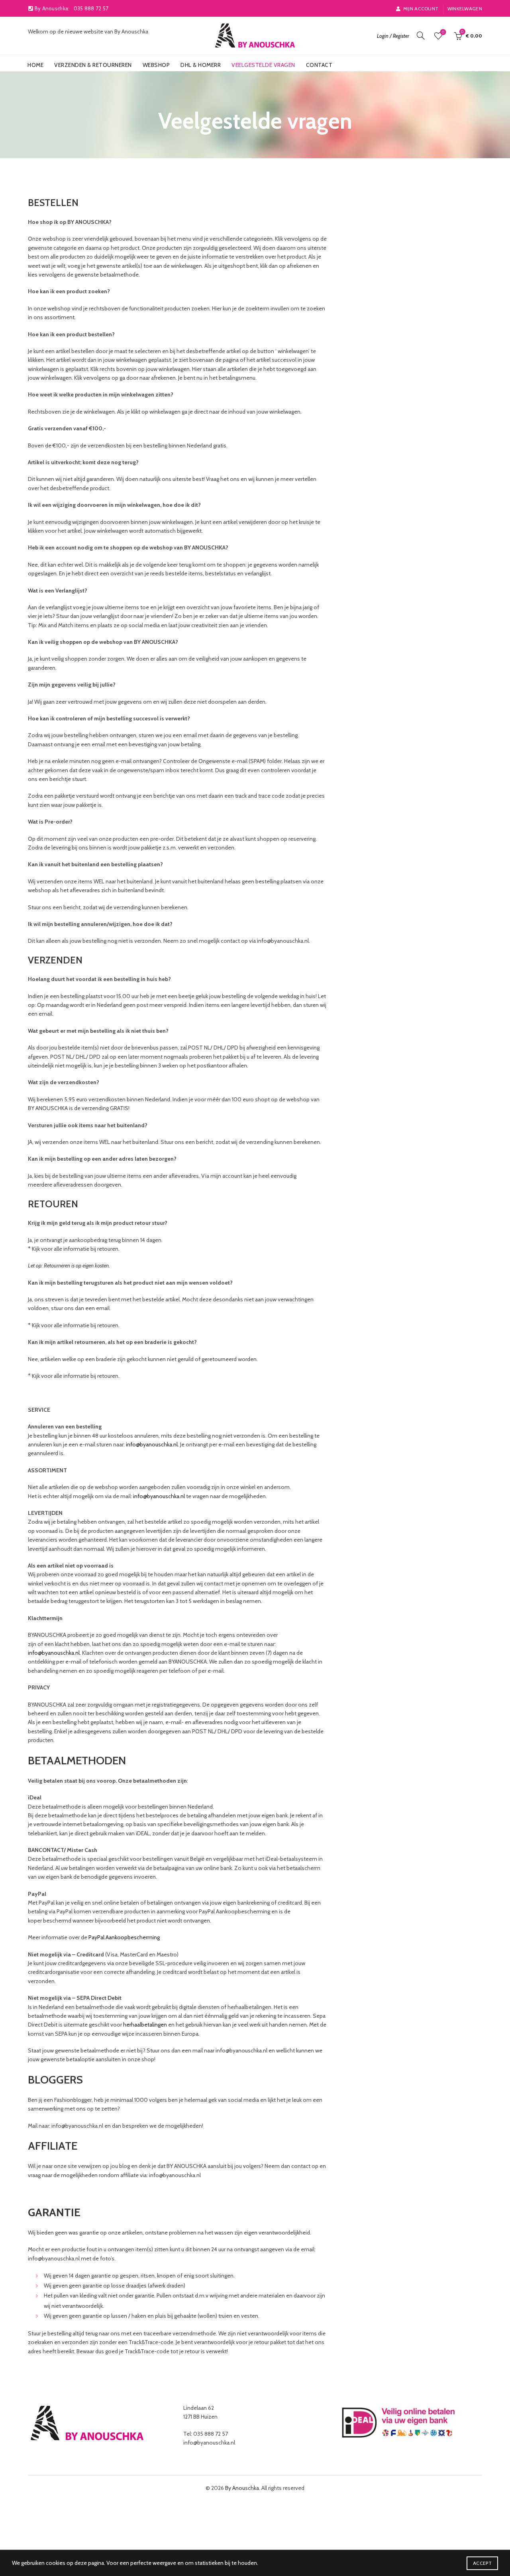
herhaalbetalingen (145, 2025)
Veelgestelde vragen (263, 65)
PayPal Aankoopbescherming (124, 1937)
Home (35, 65)
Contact (319, 65)
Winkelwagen (465, 9)
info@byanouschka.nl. (55, 1653)
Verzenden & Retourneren (93, 65)
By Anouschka (242, 2488)
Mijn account (421, 9)
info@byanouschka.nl (152, 1444)
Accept (482, 2563)
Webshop (156, 65)
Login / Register (393, 36)
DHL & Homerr (201, 65)
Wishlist (443, 32)
